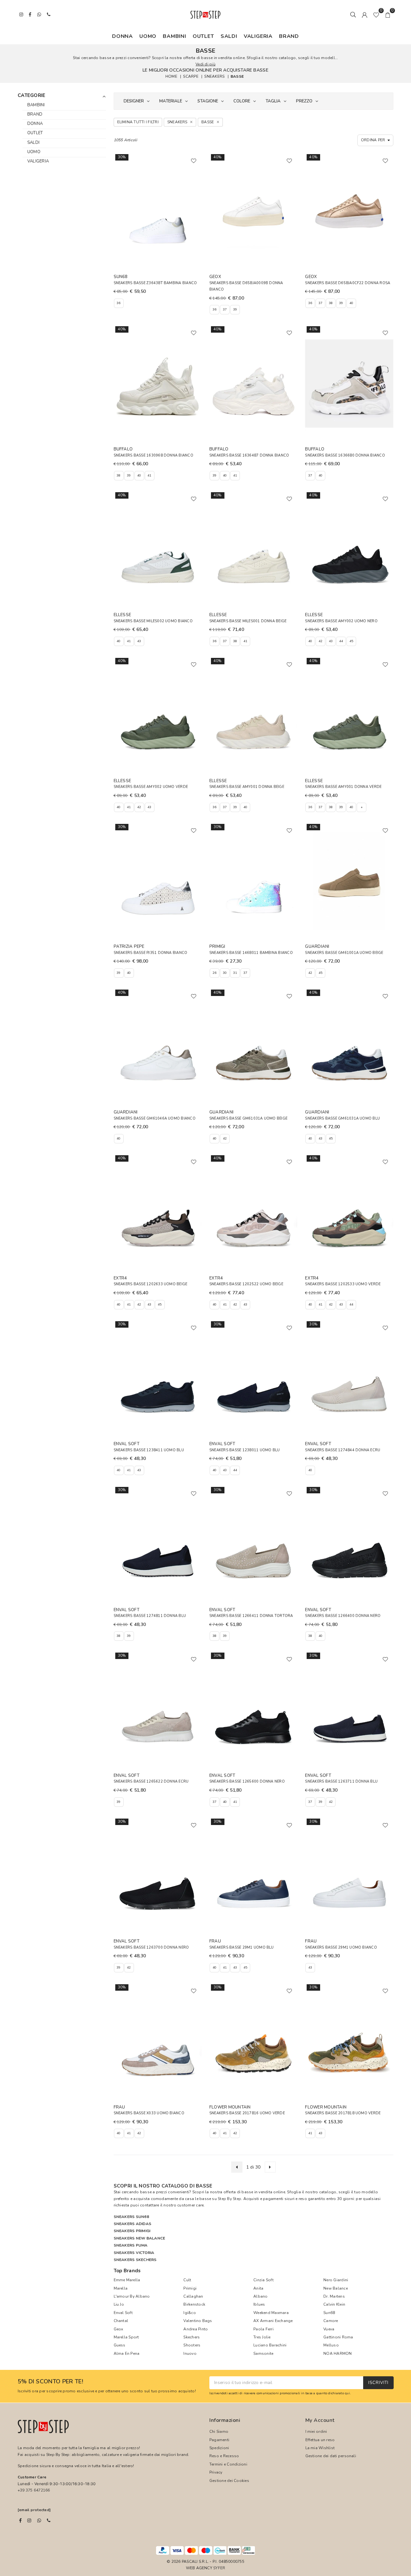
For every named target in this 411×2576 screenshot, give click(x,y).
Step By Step (229, 2199)
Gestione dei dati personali (331, 2456)
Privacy (216, 2472)
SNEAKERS (214, 76)
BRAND (289, 36)
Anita (258, 2288)
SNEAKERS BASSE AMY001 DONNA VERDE (343, 787)
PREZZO (304, 101)
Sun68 (329, 2313)
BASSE (237, 76)
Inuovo (190, 2353)
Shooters (192, 2345)
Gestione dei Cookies (229, 2481)
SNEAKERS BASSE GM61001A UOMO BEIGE (344, 953)
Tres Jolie (262, 2337)
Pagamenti (219, 2440)
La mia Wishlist (320, 2448)
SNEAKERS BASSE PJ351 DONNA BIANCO (151, 953)
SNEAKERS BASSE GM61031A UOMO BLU (342, 1118)
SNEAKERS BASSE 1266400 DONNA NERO (343, 1616)
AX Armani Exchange (273, 2321)
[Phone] (49, 2520)
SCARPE (191, 76)
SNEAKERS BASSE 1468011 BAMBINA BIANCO (251, 953)
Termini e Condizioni (228, 2464)
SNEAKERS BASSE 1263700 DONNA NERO (151, 1947)
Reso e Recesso (224, 2456)
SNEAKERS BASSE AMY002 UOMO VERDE (151, 787)
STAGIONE (208, 101)
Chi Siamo (219, 2432)
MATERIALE (171, 101)
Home (171, 76)
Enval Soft (123, 2313)
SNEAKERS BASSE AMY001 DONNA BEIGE (247, 787)
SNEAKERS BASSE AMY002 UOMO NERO (341, 621)
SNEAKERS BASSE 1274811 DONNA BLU (150, 1616)
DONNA (122, 36)
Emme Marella (127, 2280)
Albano (260, 2296)
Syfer (219, 2568)
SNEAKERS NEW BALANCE (140, 2238)
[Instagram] (29, 2520)
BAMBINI (175, 36)
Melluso (331, 2345)
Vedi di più (205, 64)
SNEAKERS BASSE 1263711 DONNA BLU (341, 1781)
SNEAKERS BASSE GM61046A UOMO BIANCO (155, 1118)
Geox (118, 2329)
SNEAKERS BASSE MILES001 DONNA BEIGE (248, 621)
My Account (320, 2420)
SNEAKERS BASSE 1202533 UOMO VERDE (343, 1284)
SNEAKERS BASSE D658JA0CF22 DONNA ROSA (348, 283)
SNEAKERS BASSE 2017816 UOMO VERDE (247, 2113)
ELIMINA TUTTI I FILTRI (138, 122)
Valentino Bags (198, 2321)
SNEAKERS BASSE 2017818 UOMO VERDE (343, 2113)
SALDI (229, 36)
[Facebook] (20, 2520)
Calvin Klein (334, 2304)
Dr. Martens (334, 2296)
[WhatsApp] (39, 2520)
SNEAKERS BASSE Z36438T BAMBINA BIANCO (155, 283)
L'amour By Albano (132, 2296)
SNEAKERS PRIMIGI (132, 2231)
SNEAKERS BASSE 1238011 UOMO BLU (245, 1450)
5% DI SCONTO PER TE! (50, 2382)
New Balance (336, 2288)
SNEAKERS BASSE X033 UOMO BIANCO (149, 2113)
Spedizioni (219, 2448)
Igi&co (189, 2313)
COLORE (242, 101)
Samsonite (263, 2353)
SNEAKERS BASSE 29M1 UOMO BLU (242, 1947)
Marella (121, 2288)
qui (347, 2393)
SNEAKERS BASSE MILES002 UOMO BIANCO (153, 621)
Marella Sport (126, 2337)
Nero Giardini (336, 2280)
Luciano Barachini (270, 2345)
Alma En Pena (127, 2353)
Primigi (190, 2288)
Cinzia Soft (263, 2280)
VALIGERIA (258, 36)
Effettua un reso (320, 2440)
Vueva (329, 2329)
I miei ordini (316, 2432)
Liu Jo (119, 2304)
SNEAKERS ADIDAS (133, 2224)
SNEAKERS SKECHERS (135, 2260)
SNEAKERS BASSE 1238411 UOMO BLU (149, 1450)
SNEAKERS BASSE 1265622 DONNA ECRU (151, 1781)
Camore (331, 2321)
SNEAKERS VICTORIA (134, 2253)
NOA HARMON (337, 2353)
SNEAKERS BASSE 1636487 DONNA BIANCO (249, 455)
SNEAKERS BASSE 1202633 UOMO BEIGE (151, 1284)
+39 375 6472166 (34, 2490)
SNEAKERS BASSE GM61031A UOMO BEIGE (248, 1118)
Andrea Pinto (196, 2329)
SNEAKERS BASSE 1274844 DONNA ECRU (343, 1450)
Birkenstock (194, 2304)
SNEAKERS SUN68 (131, 2217)
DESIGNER (134, 101)
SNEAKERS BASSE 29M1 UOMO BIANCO (341, 1947)
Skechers (192, 2337)
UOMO (148, 36)
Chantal (121, 2321)
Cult (187, 2280)
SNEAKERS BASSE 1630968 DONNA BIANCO (153, 455)
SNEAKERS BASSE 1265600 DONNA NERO (247, 1781)
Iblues (259, 2304)
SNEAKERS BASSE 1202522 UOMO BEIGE (246, 1284)
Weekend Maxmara (271, 2313)
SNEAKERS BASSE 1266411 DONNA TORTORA (251, 1616)
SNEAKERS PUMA (131, 2245)
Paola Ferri (263, 2329)
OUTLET (203, 36)
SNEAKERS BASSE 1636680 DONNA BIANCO (345, 455)
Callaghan (193, 2296)
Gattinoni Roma (338, 2337)
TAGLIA (273, 101)
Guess (120, 2345)
